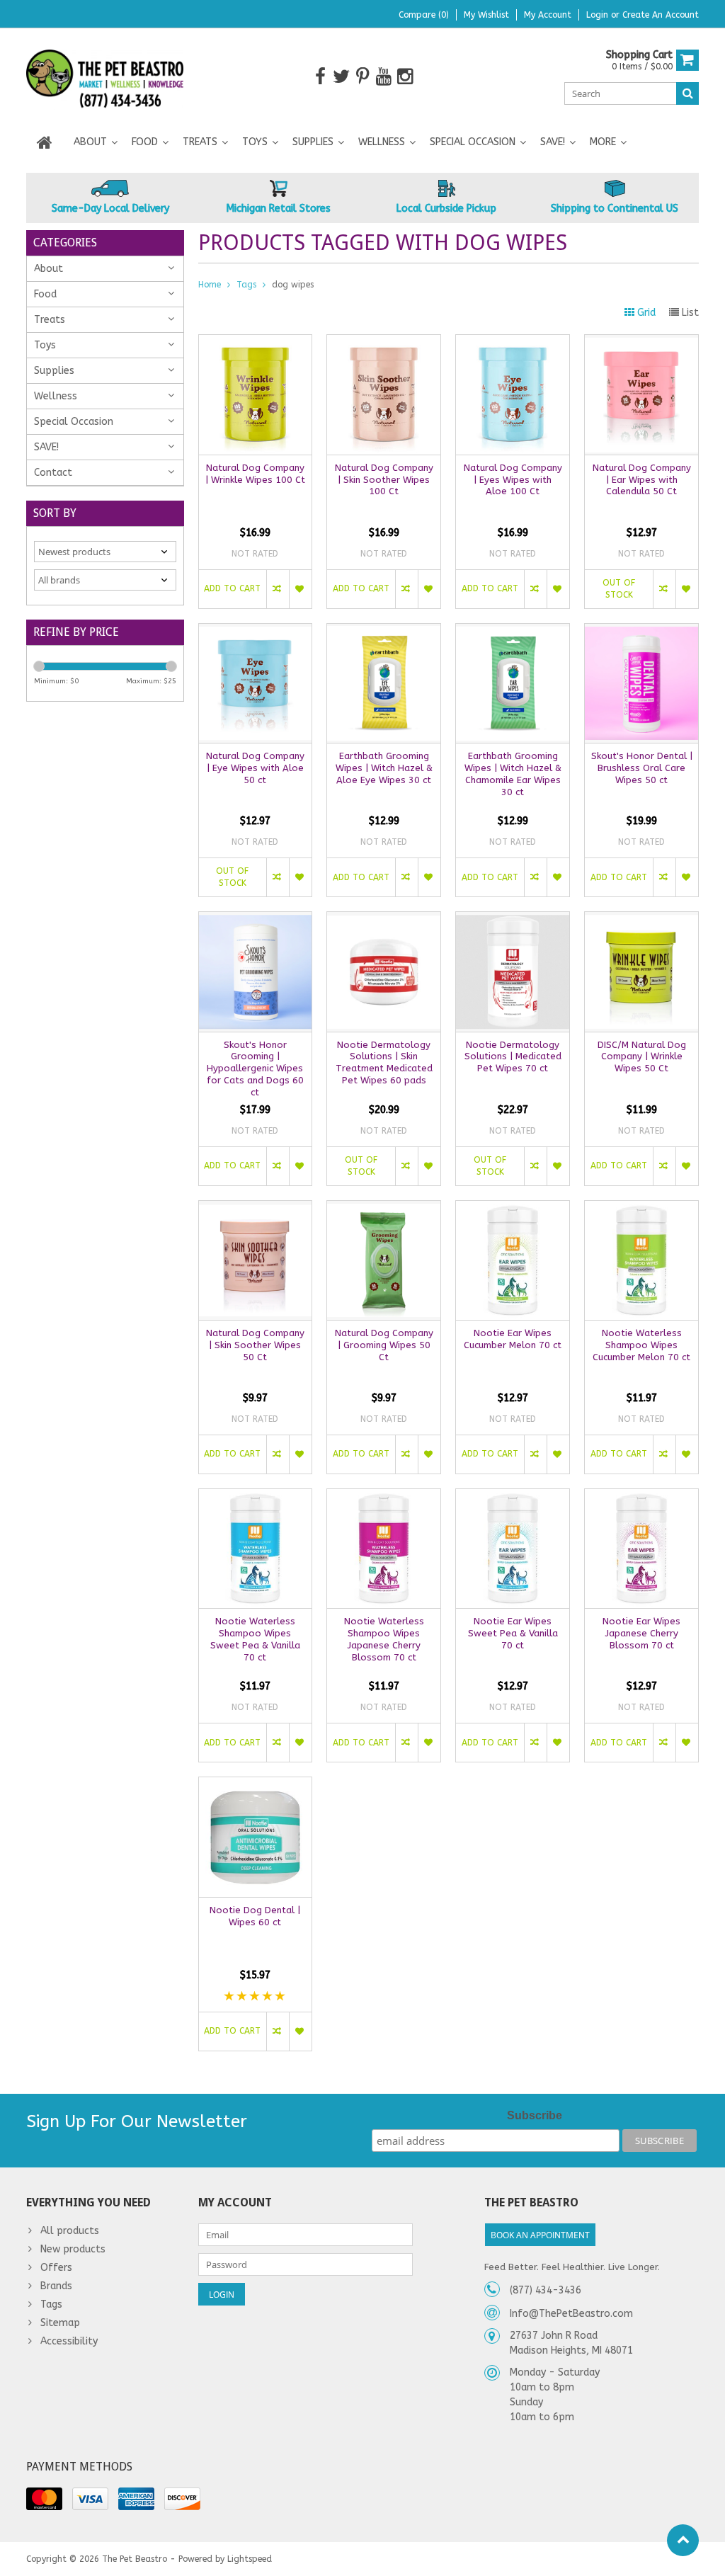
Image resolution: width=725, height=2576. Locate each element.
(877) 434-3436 (546, 2290)
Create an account (661, 15)
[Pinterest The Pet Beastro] (363, 77)
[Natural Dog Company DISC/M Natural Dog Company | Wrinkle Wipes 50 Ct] (641, 919)
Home (210, 285)
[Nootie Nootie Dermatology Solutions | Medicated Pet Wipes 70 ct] (513, 919)
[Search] (687, 93)
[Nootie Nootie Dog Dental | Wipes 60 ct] (256, 1785)
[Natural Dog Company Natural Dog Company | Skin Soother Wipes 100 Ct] (384, 342)
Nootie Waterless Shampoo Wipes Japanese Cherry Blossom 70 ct (384, 1639)
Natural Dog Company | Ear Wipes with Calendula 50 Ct (642, 480)
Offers (56, 2268)
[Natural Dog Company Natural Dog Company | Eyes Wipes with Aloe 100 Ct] (513, 342)
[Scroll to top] (683, 2540)
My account (548, 15)
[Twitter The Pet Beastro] (342, 77)
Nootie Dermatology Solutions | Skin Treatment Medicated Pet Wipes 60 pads (384, 1063)
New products (73, 2249)
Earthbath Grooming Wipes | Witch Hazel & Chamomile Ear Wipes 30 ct (513, 774)
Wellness (382, 142)
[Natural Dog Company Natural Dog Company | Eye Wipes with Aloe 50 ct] (256, 631)
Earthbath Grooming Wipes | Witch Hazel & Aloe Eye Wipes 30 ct (384, 768)
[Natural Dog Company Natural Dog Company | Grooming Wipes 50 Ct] (384, 1208)
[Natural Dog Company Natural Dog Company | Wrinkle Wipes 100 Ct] (256, 342)
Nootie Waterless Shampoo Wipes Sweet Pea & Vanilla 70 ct (255, 1639)
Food (145, 142)
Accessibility (69, 2341)
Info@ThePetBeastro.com (571, 2314)
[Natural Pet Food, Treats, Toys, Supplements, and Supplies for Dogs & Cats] (105, 76)
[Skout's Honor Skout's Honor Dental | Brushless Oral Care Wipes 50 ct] (641, 631)
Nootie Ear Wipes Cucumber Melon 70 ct (513, 1339)
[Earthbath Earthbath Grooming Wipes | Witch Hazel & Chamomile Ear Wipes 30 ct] (513, 631)
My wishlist (486, 15)
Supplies (313, 142)
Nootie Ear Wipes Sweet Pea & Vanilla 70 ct (513, 1633)
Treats (200, 142)
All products (70, 2231)
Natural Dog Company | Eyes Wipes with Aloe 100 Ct (513, 480)
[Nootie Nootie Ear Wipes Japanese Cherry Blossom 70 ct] (641, 1497)
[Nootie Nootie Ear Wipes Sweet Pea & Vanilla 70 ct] (513, 1497)
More (603, 142)
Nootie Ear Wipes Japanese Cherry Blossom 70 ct (641, 1633)
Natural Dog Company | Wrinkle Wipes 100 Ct (255, 474)
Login (599, 15)
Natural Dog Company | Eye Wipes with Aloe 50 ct (255, 768)
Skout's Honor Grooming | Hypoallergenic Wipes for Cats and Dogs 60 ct (255, 1069)
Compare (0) (424, 15)
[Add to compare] (278, 589)
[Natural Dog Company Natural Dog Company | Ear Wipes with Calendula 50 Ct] (641, 342)
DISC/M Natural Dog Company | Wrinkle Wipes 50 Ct (642, 1057)
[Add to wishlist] (300, 589)
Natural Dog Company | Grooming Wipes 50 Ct (384, 1345)
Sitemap (60, 2323)
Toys (255, 142)
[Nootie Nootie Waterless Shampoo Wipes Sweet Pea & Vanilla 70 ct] (256, 1497)
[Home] (45, 142)
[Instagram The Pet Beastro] (405, 77)
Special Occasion (473, 142)
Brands (56, 2286)
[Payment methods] (44, 2499)
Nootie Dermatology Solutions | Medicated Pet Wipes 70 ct (513, 1057)
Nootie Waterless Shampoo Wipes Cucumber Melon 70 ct (641, 1345)
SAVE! (553, 142)
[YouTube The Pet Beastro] (384, 77)
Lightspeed (250, 2559)
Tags (246, 285)
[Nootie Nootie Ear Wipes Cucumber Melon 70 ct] (513, 1208)
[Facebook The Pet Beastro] (320, 77)
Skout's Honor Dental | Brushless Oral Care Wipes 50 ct (642, 768)
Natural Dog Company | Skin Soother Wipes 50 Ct (255, 1345)
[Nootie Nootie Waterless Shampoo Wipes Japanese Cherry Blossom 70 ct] (384, 1497)
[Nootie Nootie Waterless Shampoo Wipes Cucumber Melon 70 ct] (641, 1208)
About (90, 142)
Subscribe (535, 2115)
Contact (53, 473)
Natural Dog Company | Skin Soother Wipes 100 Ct (384, 480)
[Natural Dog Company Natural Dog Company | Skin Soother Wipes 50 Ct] (256, 1208)
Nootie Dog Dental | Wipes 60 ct (255, 1916)
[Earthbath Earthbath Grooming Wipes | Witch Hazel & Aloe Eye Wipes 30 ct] (384, 631)
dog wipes (293, 285)
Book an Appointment (540, 2235)
